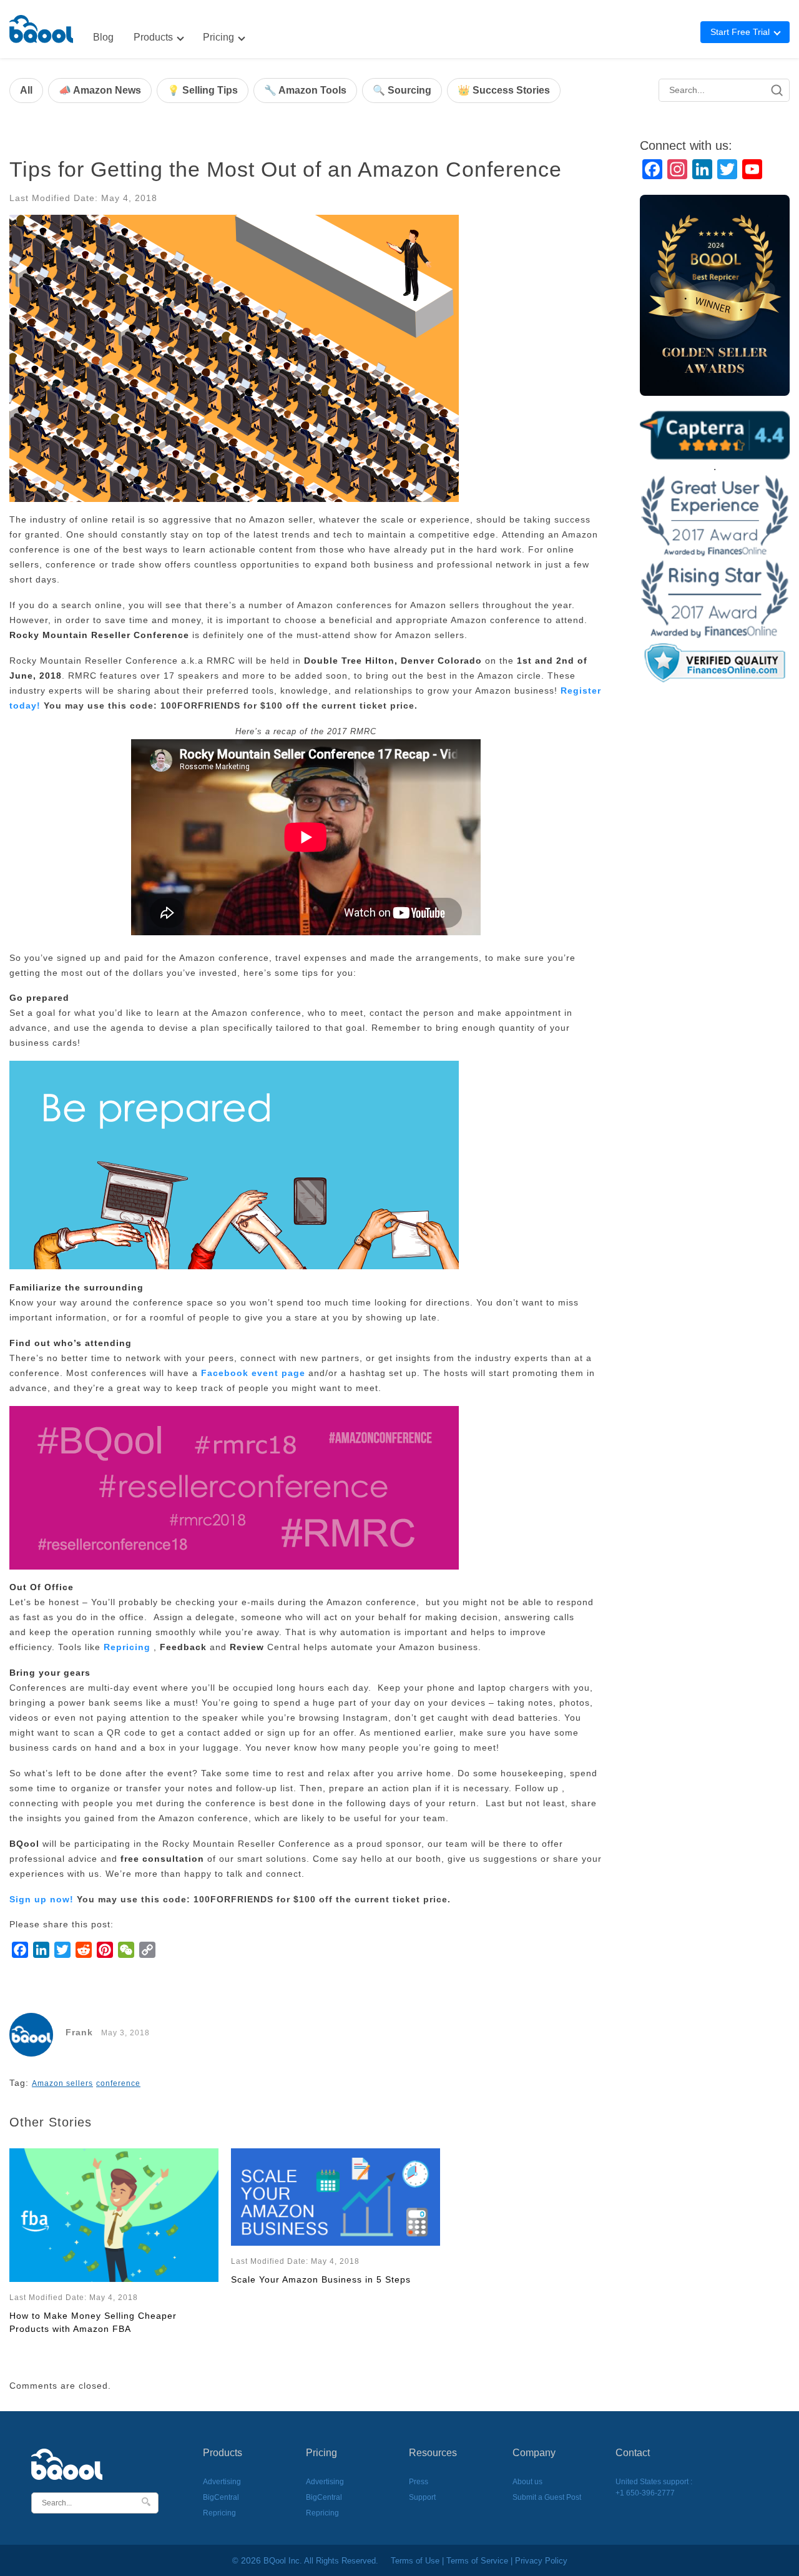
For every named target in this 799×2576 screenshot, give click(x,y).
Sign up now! (42, 1899)
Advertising (222, 2482)
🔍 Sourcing (402, 90)
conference (118, 2083)
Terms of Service (477, 2561)
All (26, 90)
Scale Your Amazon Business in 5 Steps (321, 2279)
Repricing (127, 1647)
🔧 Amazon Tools (305, 90)
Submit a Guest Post (547, 2497)
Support (422, 2497)
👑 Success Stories (504, 90)
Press (419, 2482)
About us (527, 2482)
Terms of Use (415, 2561)
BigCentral (221, 2497)
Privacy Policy (541, 2561)
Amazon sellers (62, 2083)
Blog (103, 37)
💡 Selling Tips (203, 90)
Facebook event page (253, 1373)
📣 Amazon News (100, 90)
